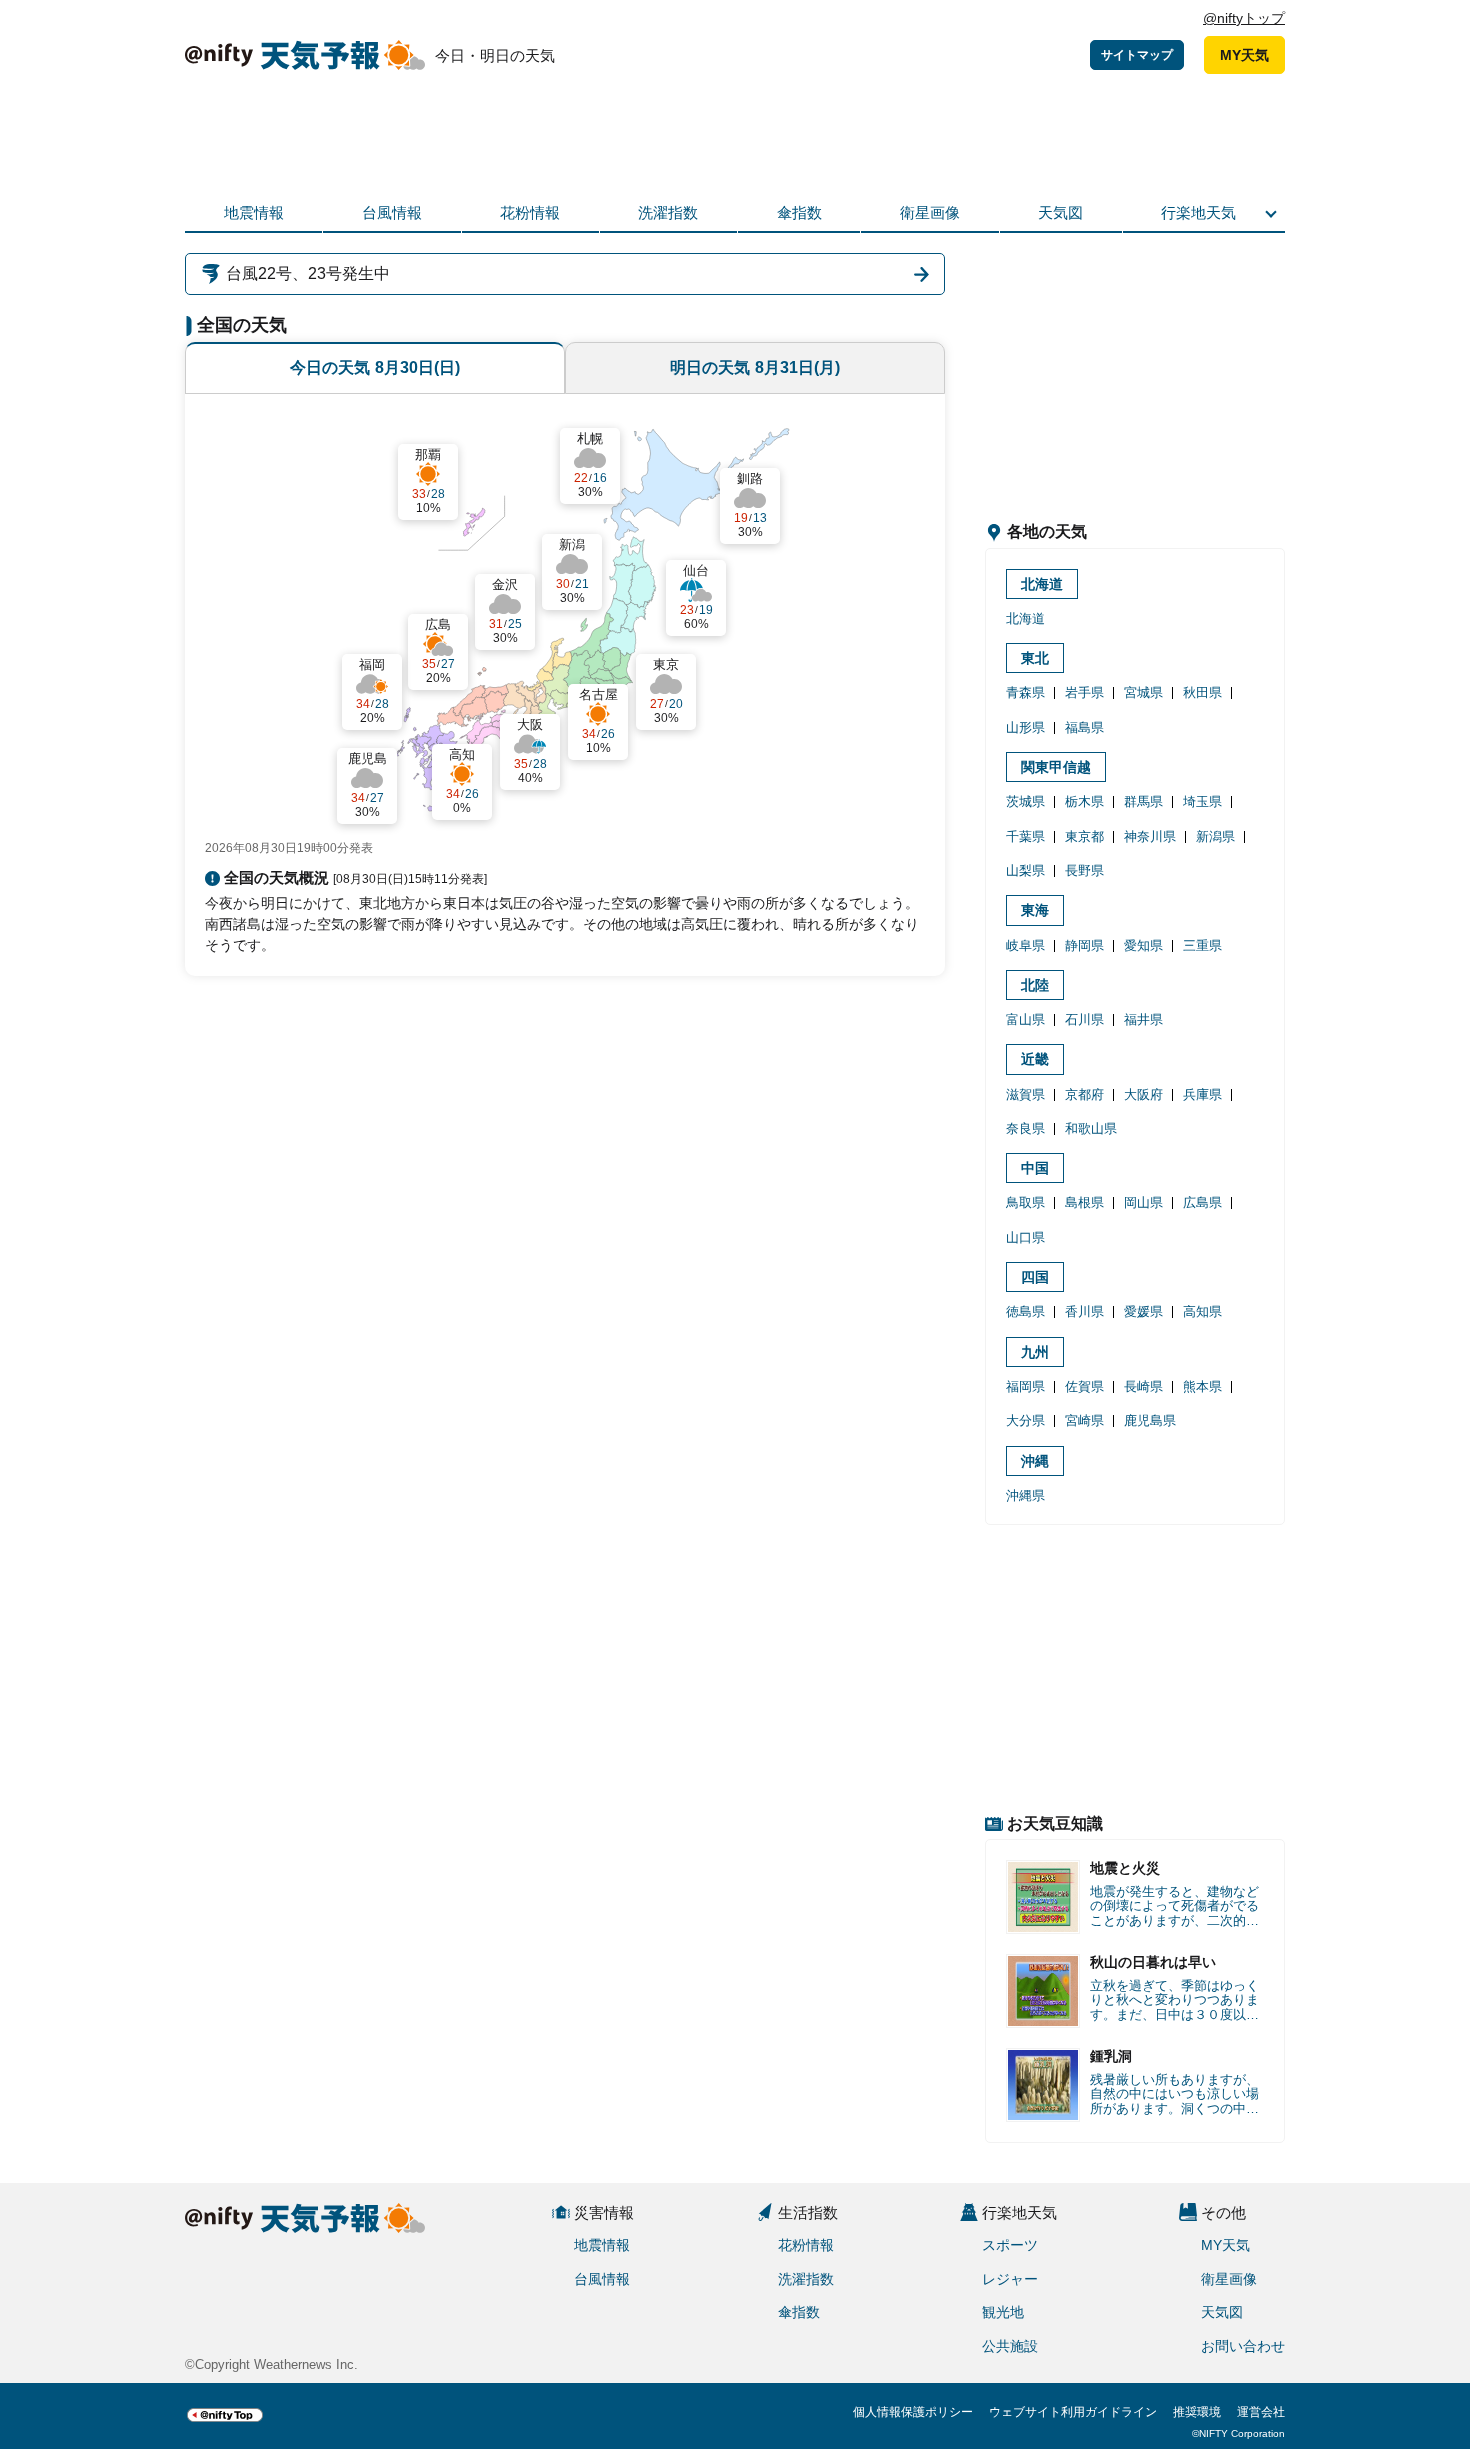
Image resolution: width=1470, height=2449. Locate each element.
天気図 (1060, 212)
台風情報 (392, 212)
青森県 (1025, 692)
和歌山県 (1091, 1128)
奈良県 (1025, 1128)
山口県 (1025, 1237)
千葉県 (1025, 836)
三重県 (1202, 945)
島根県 (1084, 1202)
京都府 (1084, 1094)
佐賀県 (1084, 1386)
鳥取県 (1025, 1202)
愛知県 (1143, 945)
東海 (1035, 910)
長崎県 (1143, 1386)
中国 (1035, 1168)
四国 (1035, 1277)
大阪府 (1143, 1094)
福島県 (1084, 727)
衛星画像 (930, 212)
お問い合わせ (1243, 2346)
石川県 (1084, 1019)
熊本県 (1202, 1386)
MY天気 (1244, 55)
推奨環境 (1197, 2412)
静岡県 (1084, 945)
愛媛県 (1143, 1311)
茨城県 (1025, 801)
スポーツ (1010, 2245)
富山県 (1025, 1019)
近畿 (1035, 1059)
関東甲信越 (1056, 767)
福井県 (1143, 1019)
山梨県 (1025, 870)
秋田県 (1202, 692)
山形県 (1025, 727)
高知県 (1202, 1311)
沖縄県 (1025, 1495)
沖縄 (1035, 1461)
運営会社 (1261, 2412)
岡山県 (1143, 1202)
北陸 (1035, 985)
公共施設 (1010, 2346)
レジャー (1010, 2279)
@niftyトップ (1244, 18)
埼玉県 (1202, 801)
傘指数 (799, 212)
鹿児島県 (1150, 1420)
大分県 (1025, 1420)
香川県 (1084, 1311)
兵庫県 (1202, 1094)
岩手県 (1084, 692)
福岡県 (1025, 1386)
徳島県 (1025, 1311)
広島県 (1202, 1202)
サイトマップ (1137, 55)
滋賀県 (1025, 1094)
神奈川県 (1150, 836)
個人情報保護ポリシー (913, 2412)
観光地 (1003, 2312)
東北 (1035, 658)
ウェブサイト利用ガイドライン (1073, 2412)
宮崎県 (1084, 1420)
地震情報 (254, 212)
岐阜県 (1025, 945)
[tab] (375, 367)
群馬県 (1143, 801)
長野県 (1084, 870)
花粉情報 (530, 212)
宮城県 (1143, 692)
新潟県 (1215, 836)
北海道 (1042, 584)
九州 (1035, 1352)
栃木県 (1084, 801)
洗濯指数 (668, 212)
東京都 (1084, 836)
